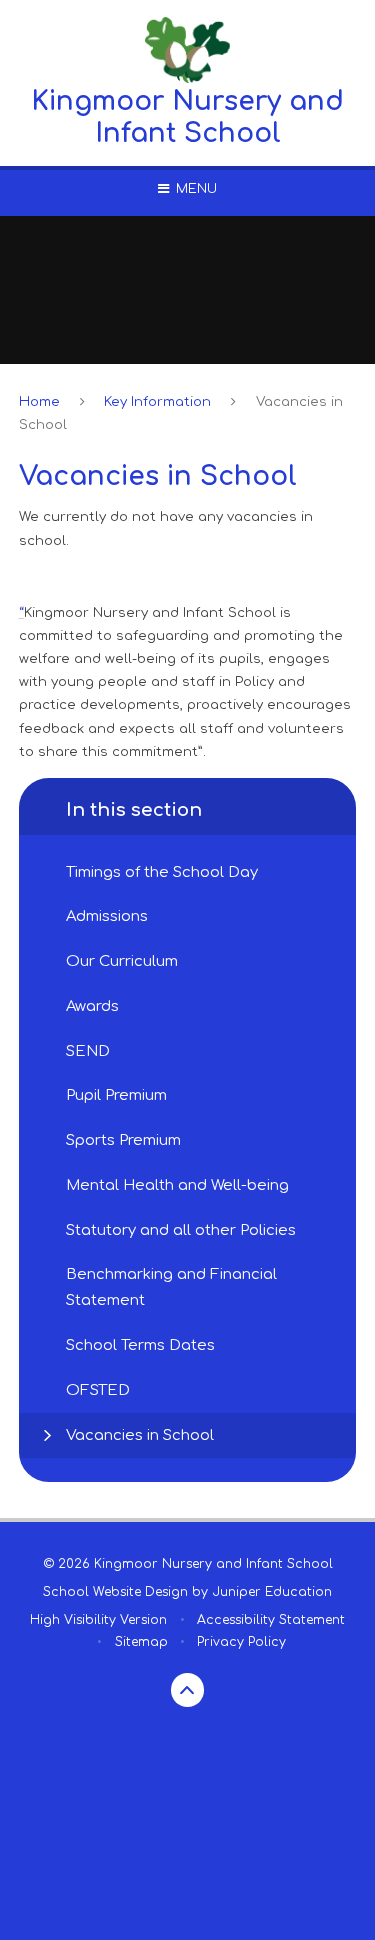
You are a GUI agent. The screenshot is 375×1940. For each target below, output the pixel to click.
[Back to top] (188, 1690)
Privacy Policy (241, 1642)
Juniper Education (272, 1592)
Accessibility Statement (271, 1620)
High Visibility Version (98, 1620)
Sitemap (141, 1642)
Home (39, 401)
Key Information (157, 401)
